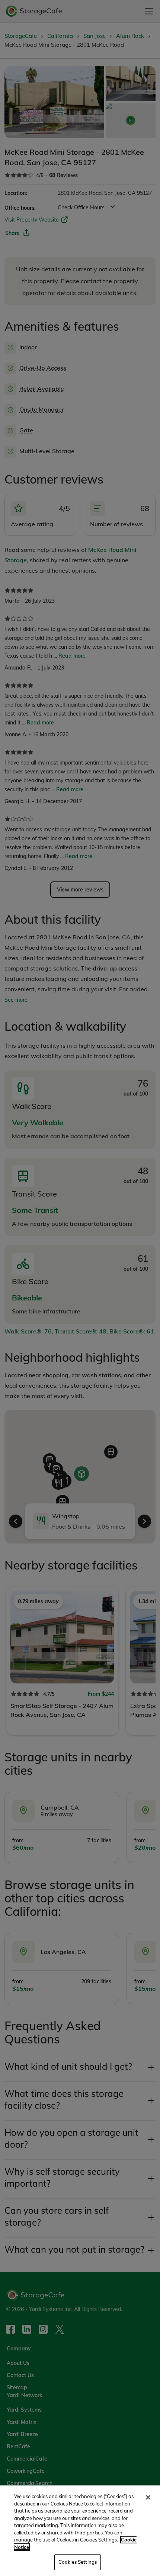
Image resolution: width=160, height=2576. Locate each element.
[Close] (148, 2497)
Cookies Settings (78, 2562)
